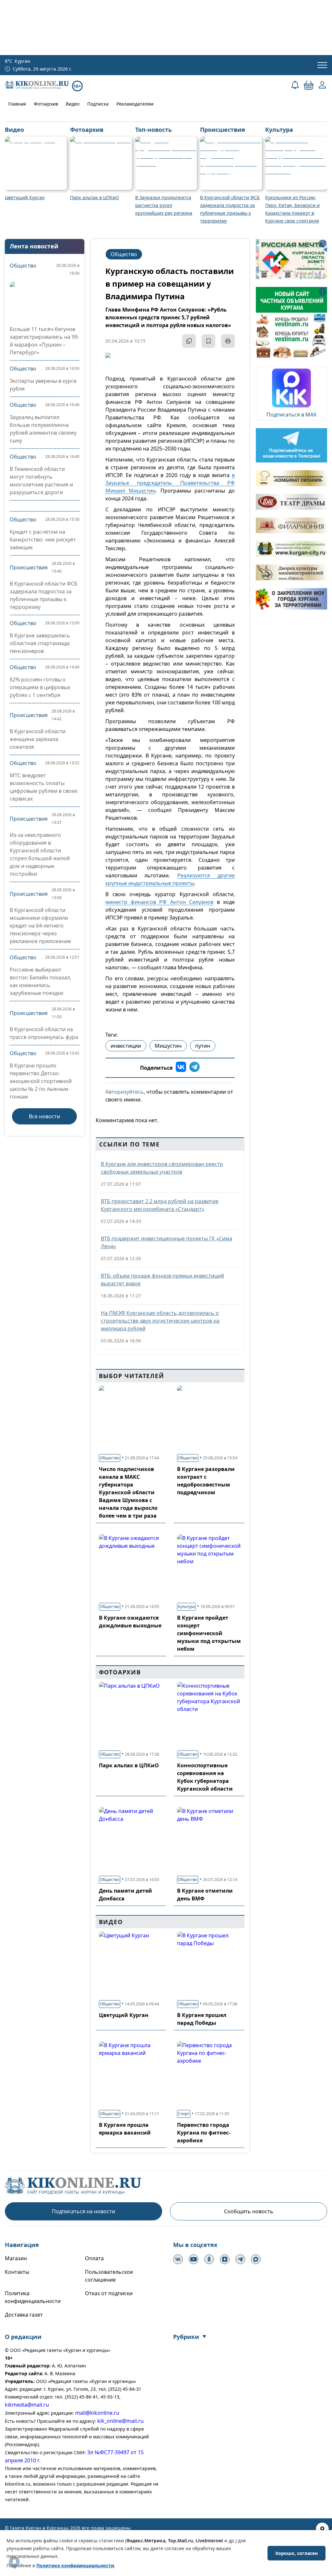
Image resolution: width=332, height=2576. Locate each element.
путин (203, 1046)
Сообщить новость (249, 2211)
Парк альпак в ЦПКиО (129, 1765)
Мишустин (168, 1046)
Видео (73, 104)
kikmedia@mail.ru (27, 2405)
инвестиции (126, 1046)
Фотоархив (46, 104)
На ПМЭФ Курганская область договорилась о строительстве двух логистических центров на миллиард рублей (160, 1321)
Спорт (184, 2114)
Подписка (98, 104)
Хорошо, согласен (296, 2553)
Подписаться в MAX (291, 415)
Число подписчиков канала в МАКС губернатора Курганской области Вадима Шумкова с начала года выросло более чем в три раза (128, 1492)
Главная (17, 104)
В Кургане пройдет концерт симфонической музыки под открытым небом (209, 1633)
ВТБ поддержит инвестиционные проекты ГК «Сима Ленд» (166, 1242)
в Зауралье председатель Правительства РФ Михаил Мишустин (170, 483)
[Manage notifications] (14, 2562)
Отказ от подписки (109, 2293)
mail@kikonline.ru (97, 2413)
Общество (23, 266)
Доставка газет (24, 2315)
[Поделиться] (189, 341)
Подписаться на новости (83, 2211)
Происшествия (29, 567)
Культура (186, 1607)
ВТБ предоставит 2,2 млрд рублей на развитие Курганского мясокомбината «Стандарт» (160, 1205)
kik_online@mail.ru (120, 2421)
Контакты (17, 2272)
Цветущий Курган (124, 2015)
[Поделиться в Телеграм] (195, 1068)
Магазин (16, 2258)
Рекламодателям (135, 104)
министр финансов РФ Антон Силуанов (160, 902)
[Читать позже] (208, 341)
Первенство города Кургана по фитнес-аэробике (204, 2133)
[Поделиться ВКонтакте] (181, 1068)
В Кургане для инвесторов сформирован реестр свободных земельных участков (162, 1168)
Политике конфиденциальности (75, 2565)
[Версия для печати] (228, 341)
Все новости (44, 1116)
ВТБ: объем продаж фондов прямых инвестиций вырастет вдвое (162, 1280)
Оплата (94, 2258)
